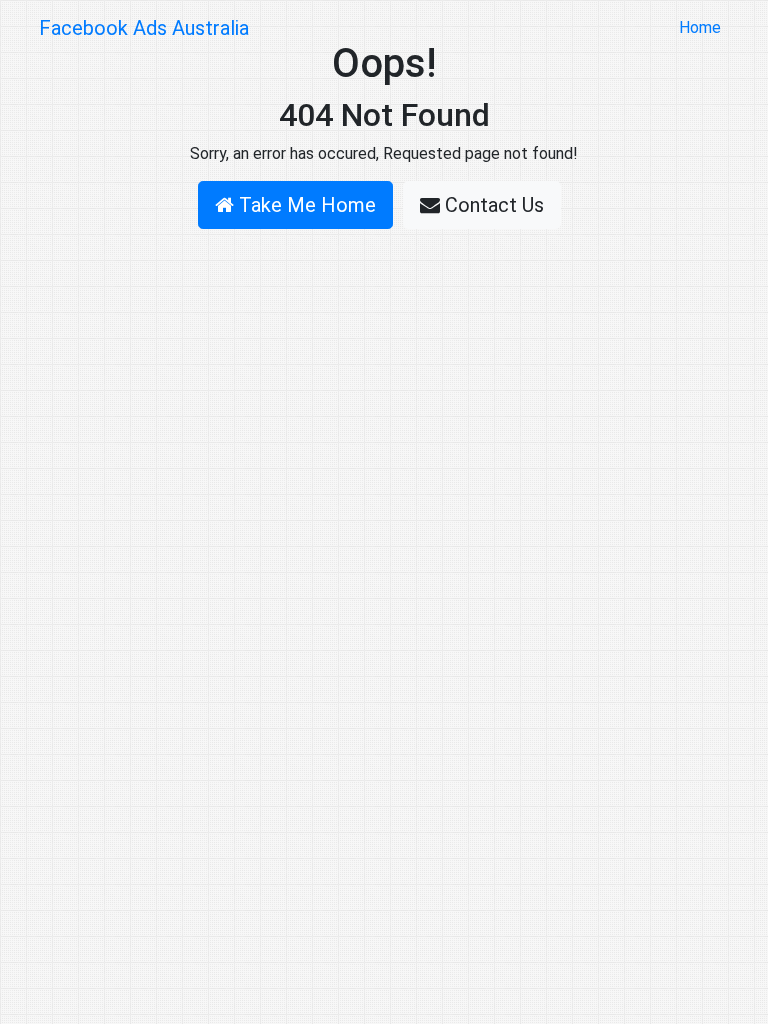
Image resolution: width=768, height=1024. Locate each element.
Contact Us (492, 205)
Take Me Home (305, 205)
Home (704, 27)
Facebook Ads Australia (144, 28)
